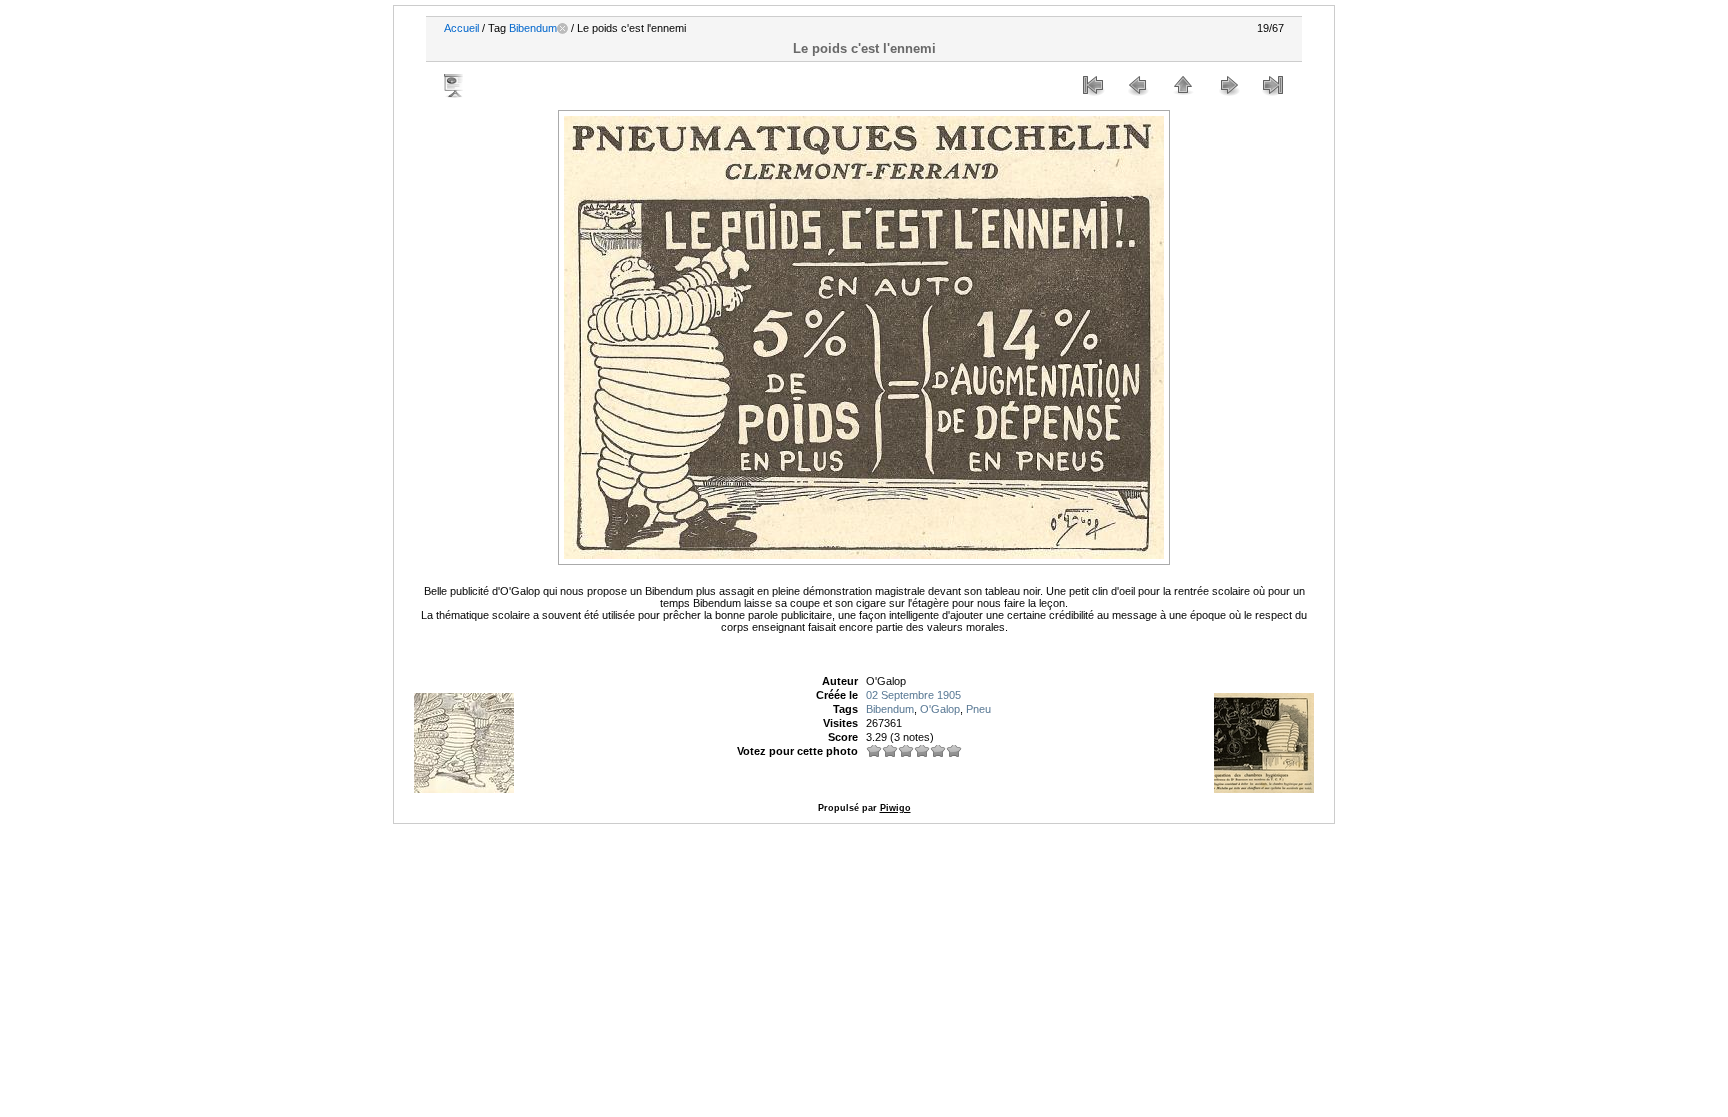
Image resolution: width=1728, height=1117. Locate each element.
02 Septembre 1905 (913, 695)
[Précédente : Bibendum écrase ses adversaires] (1138, 85)
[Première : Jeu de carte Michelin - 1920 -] (1093, 85)
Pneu (978, 709)
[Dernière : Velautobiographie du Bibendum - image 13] (1273, 85)
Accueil (461, 28)
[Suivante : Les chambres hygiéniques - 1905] (1228, 85)
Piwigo (895, 808)
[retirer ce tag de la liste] (562, 28)
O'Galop (940, 709)
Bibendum (533, 28)
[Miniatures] (1183, 85)
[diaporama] (455, 85)
